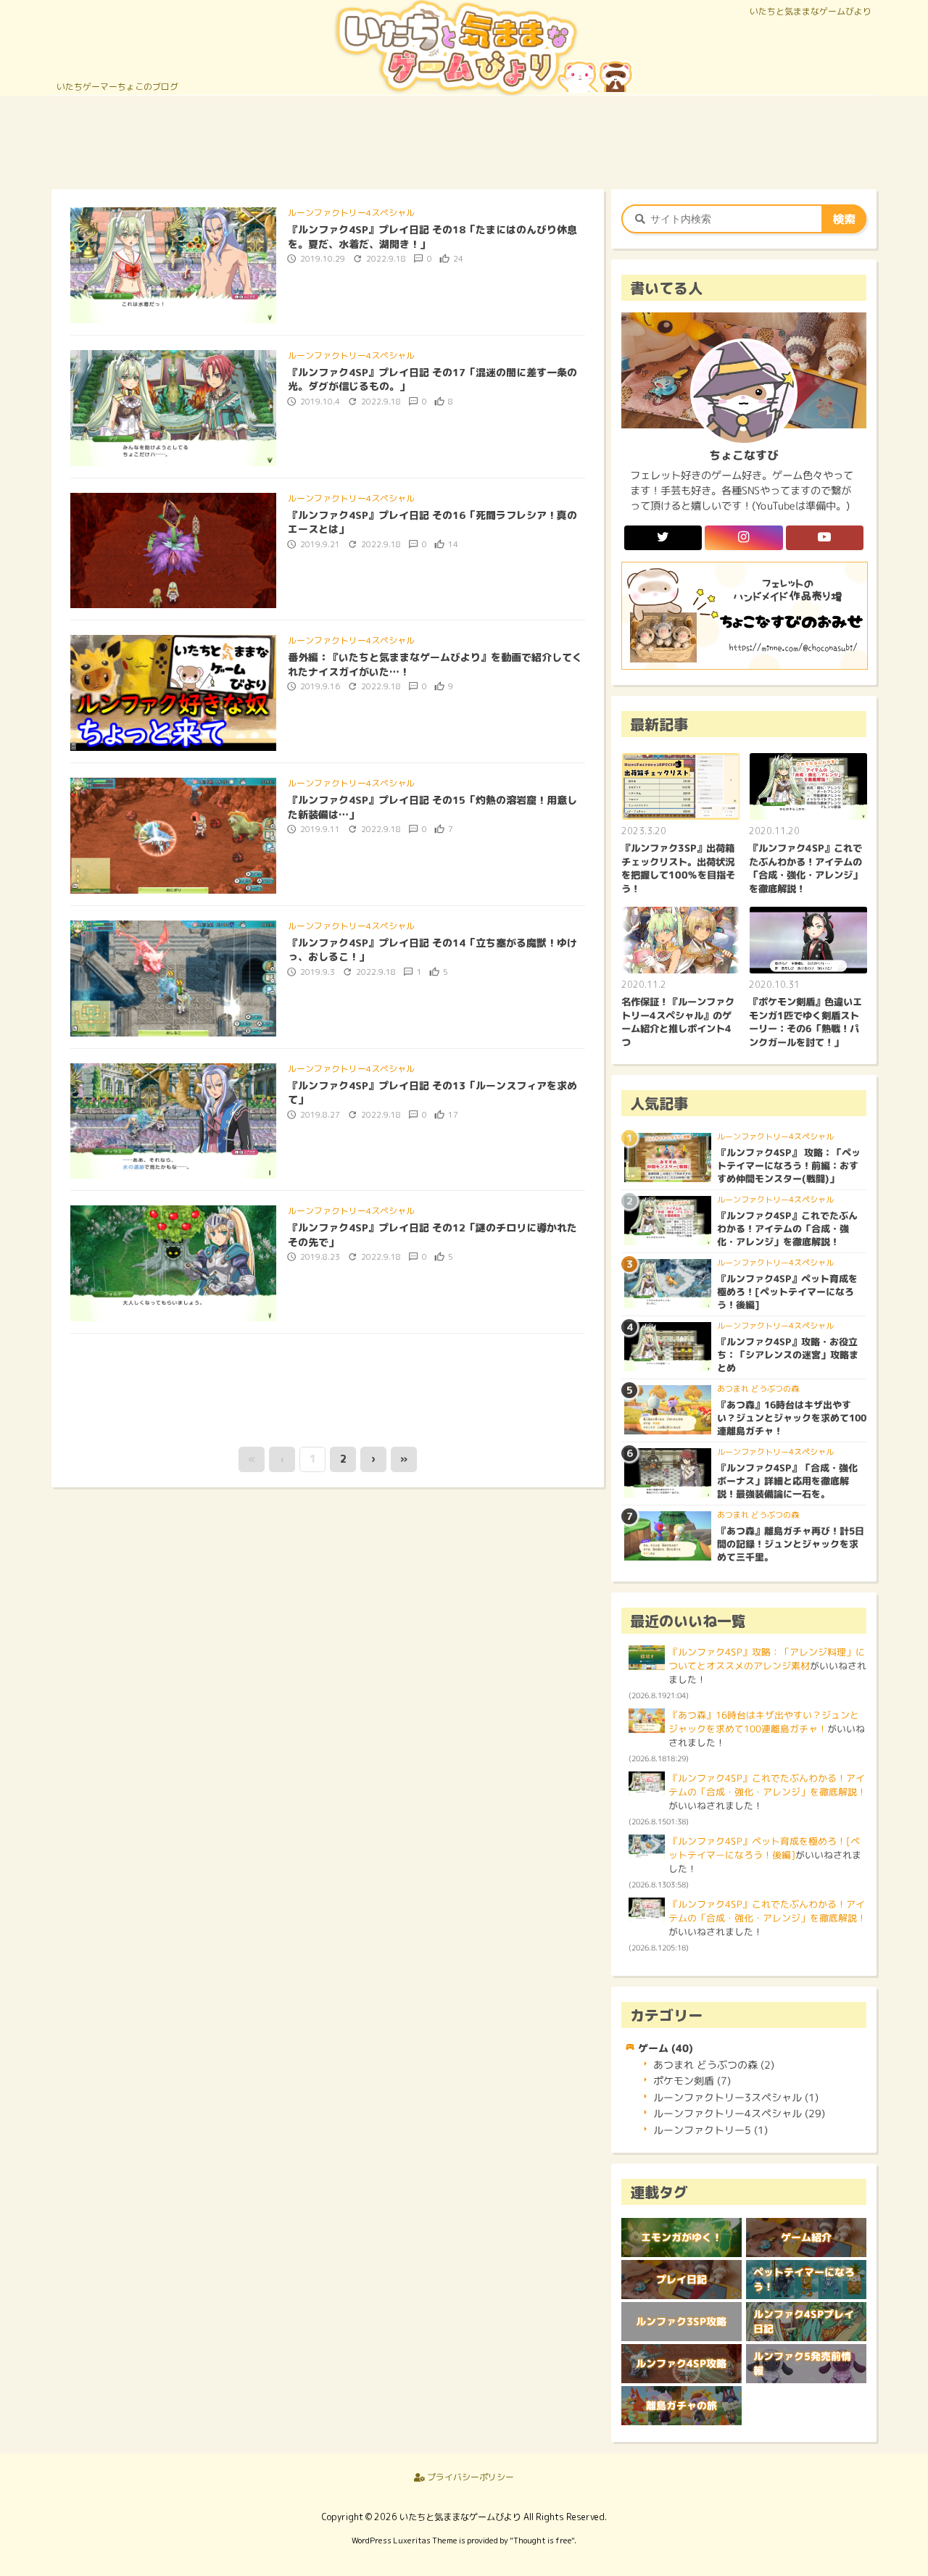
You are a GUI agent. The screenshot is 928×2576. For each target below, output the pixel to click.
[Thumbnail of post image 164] (173, 1263)
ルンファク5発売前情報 (802, 2364)
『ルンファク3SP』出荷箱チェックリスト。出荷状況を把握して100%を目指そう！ (678, 868)
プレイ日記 (681, 2280)
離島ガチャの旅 (681, 2406)
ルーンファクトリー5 (710, 2130)
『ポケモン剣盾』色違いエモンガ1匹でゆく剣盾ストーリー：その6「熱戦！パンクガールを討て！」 (805, 1022)
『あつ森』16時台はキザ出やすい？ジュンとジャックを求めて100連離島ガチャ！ (792, 1418)
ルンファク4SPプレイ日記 (804, 2322)
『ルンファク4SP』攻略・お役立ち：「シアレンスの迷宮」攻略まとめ (788, 1355)
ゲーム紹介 (806, 2238)
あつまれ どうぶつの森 (758, 1389)
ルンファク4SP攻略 (681, 2364)
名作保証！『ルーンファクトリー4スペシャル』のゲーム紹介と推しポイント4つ (678, 1022)
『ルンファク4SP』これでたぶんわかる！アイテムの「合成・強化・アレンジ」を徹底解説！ (805, 868)
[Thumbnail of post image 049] (173, 407)
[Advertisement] (464, 140)
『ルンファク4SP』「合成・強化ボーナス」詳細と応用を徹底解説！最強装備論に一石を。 (787, 1481)
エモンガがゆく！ (681, 2238)
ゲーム (666, 2048)
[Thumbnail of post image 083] (173, 692)
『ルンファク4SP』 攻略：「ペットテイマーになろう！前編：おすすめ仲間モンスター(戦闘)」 (789, 1166)
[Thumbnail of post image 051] (173, 549)
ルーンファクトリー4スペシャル (351, 213)
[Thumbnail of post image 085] (173, 265)
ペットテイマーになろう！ (804, 2280)
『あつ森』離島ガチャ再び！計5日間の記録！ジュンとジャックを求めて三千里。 (791, 1544)
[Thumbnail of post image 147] (173, 978)
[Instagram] (743, 538)
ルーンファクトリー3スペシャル (736, 2097)
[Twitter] (663, 538)
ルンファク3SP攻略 (681, 2322)
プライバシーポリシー (469, 2477)
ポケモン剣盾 (692, 2081)
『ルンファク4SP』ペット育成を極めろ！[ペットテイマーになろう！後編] (787, 1292)
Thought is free (542, 2540)
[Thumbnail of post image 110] (173, 1120)
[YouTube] (825, 538)
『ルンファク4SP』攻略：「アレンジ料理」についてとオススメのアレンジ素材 (767, 1659)
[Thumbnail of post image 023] (173, 835)
